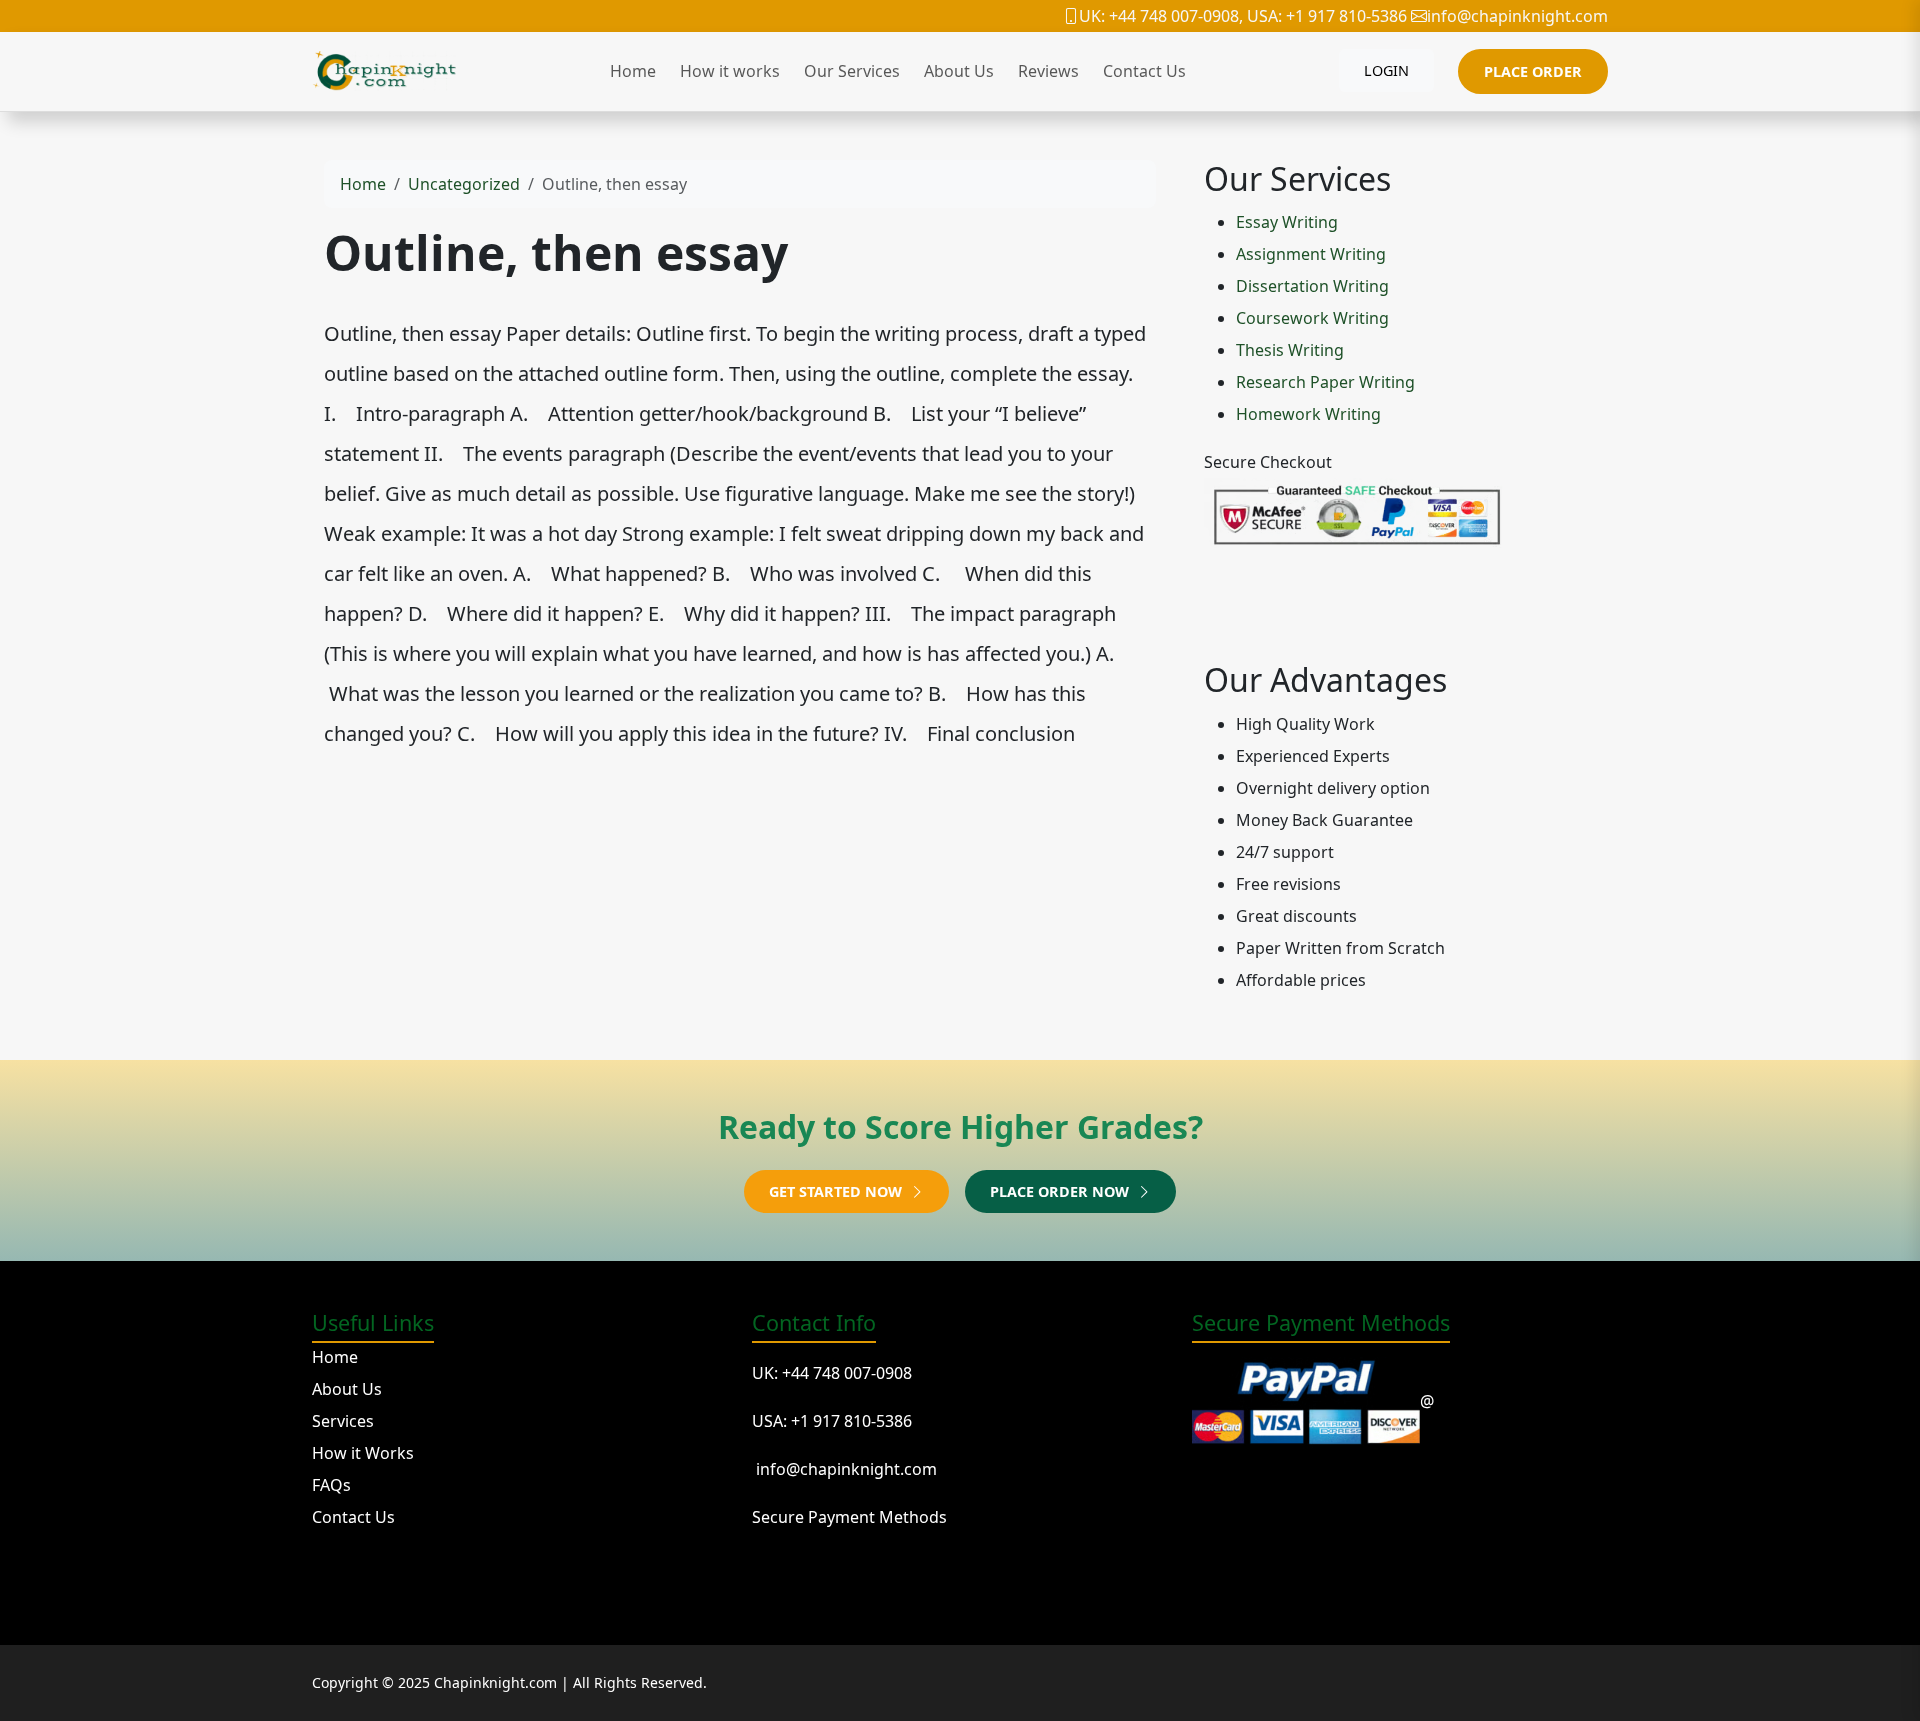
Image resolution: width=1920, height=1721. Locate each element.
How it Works (363, 1453)
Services (343, 1421)
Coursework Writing (1312, 318)
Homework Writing (1308, 414)
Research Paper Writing (1325, 382)
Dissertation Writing (1312, 286)
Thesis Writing (1290, 350)
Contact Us (1144, 71)
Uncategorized (464, 184)
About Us (959, 71)
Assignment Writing (1311, 254)
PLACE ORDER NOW (1061, 1191)
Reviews (1048, 71)
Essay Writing (1287, 222)
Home (633, 71)
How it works (730, 71)
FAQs (331, 1485)
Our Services (852, 71)
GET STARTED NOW (837, 1191)
